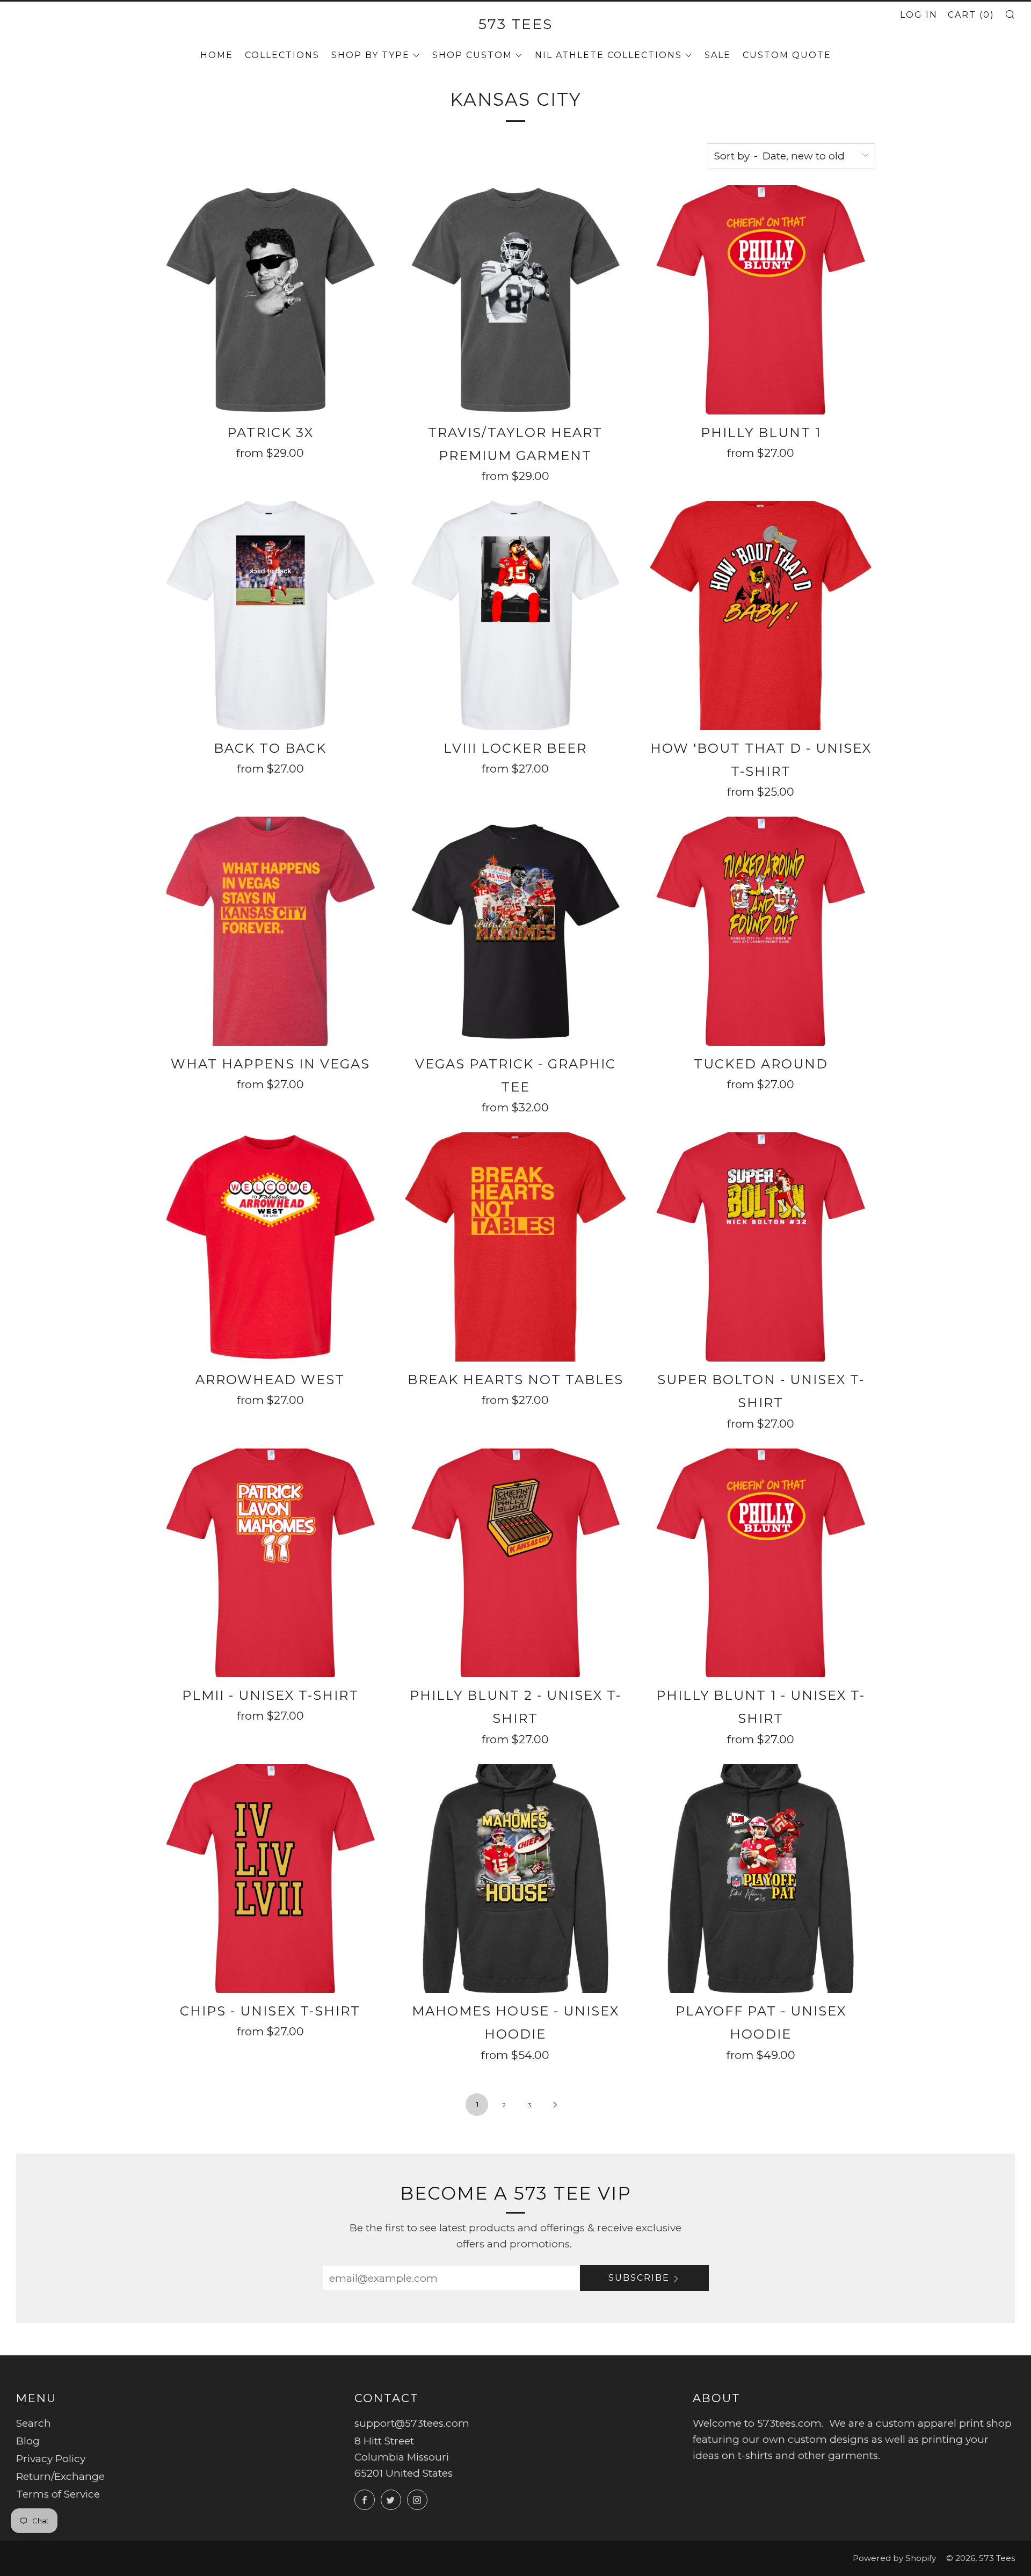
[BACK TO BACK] (270, 616)
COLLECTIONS (282, 55)
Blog (28, 2441)
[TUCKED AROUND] (761, 931)
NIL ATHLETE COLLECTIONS (608, 55)
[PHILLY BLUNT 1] (761, 300)
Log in (919, 15)
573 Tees (515, 24)
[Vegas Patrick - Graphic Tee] (516, 931)
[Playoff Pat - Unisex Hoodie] (761, 1879)
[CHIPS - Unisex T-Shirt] (270, 1879)
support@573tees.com (412, 2423)
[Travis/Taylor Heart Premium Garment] (516, 300)
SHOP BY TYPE (371, 55)
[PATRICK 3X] (270, 300)
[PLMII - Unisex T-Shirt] (270, 1563)
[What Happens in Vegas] (270, 931)
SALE (718, 55)
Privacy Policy (51, 2459)
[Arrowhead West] (270, 1247)
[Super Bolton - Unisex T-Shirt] (761, 1247)
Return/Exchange (60, 2476)
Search (34, 2423)
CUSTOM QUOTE (787, 55)
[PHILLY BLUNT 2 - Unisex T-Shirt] (516, 1563)
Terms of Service (58, 2494)
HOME (217, 55)
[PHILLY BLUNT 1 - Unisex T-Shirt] (761, 1563)
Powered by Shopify (894, 2558)
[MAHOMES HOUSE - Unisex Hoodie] (516, 1879)
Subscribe (639, 2278)
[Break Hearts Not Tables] (516, 1247)
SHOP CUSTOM (472, 55)
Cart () (971, 15)
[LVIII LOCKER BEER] (516, 616)
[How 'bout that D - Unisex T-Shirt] (761, 616)
